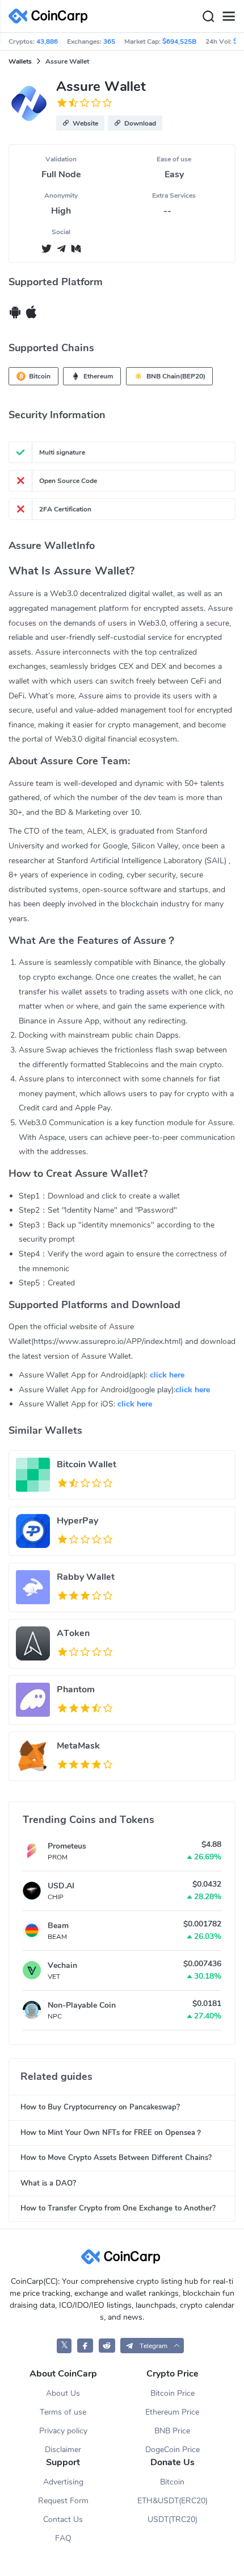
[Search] (208, 16)
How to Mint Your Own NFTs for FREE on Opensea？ (112, 2133)
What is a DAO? (48, 2183)
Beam (58, 1926)
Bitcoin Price (173, 2393)
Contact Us (63, 2519)
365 (109, 41)
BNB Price (172, 2431)
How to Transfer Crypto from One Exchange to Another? (118, 2208)
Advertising (63, 2482)
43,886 (47, 41)
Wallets (20, 61)
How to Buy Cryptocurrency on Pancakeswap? (100, 2107)
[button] (80, 123)
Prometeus (67, 1846)
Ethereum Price (172, 2412)
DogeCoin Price (173, 2450)
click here (167, 1375)
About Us (63, 2393)
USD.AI (61, 1886)
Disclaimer (63, 2450)
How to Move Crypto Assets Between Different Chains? (116, 2158)
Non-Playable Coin (82, 2005)
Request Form (63, 2501)
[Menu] (229, 16)
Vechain (62, 1965)
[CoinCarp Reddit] (107, 2346)
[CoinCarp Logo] (51, 16)
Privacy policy (63, 2431)
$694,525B (179, 41)
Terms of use (63, 2412)
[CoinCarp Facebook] (85, 2346)
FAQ (63, 2538)
